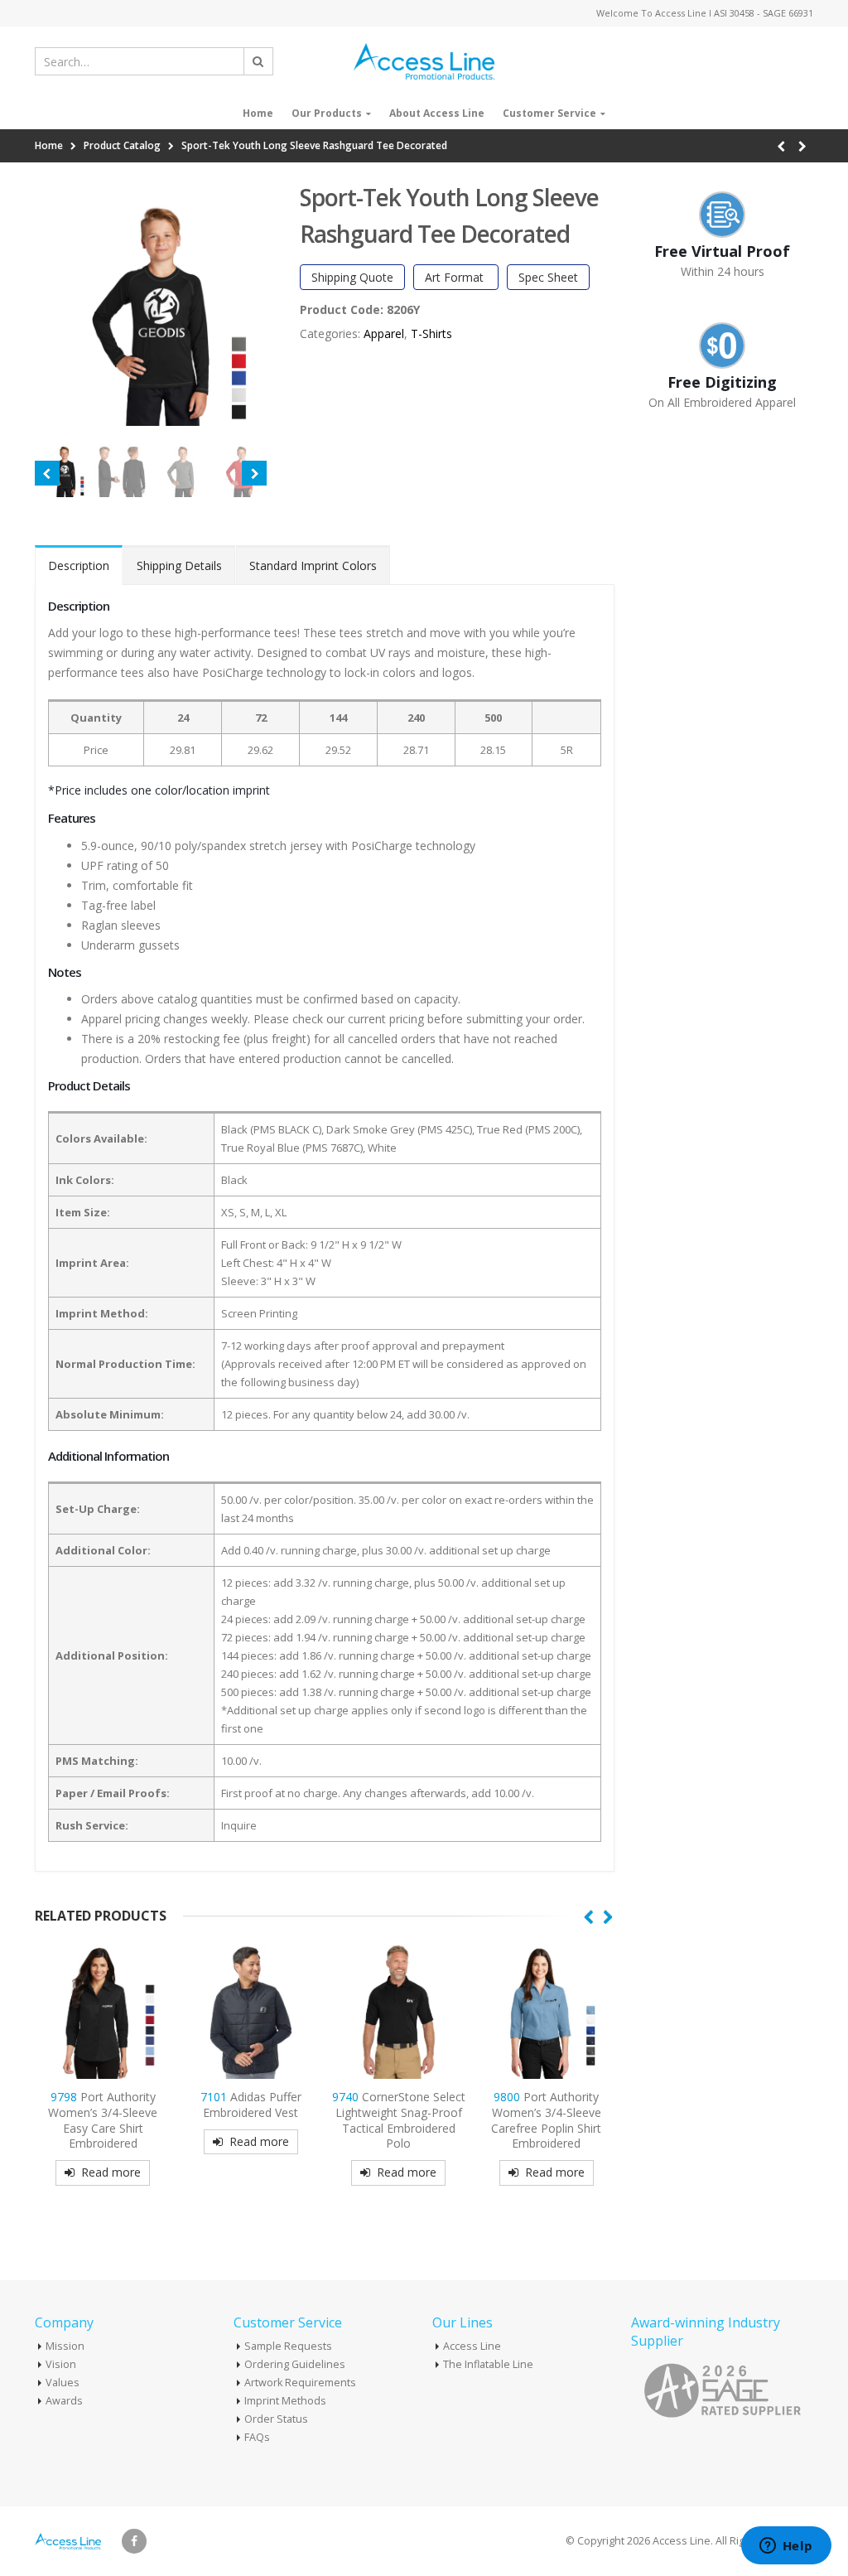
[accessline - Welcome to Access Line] (424, 61)
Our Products (327, 113)
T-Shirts (431, 333)
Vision (61, 2364)
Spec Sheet (548, 277)
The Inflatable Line (488, 2364)
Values (63, 2383)
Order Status (276, 2419)
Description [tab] (79, 565)
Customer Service (549, 113)
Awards (64, 2401)
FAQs (257, 2437)
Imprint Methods (285, 2401)
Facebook (134, 2541)
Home (258, 113)
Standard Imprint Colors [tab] (313, 565)
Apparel (384, 333)
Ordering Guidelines (295, 2364)
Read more (111, 2172)
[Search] (258, 61)
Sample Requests (288, 2346)
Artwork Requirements (300, 2383)
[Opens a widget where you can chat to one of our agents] (786, 2547)
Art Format (456, 277)
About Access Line (437, 113)
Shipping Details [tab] (179, 565)
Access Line (472, 2346)
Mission (65, 2346)
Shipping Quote (352, 277)
